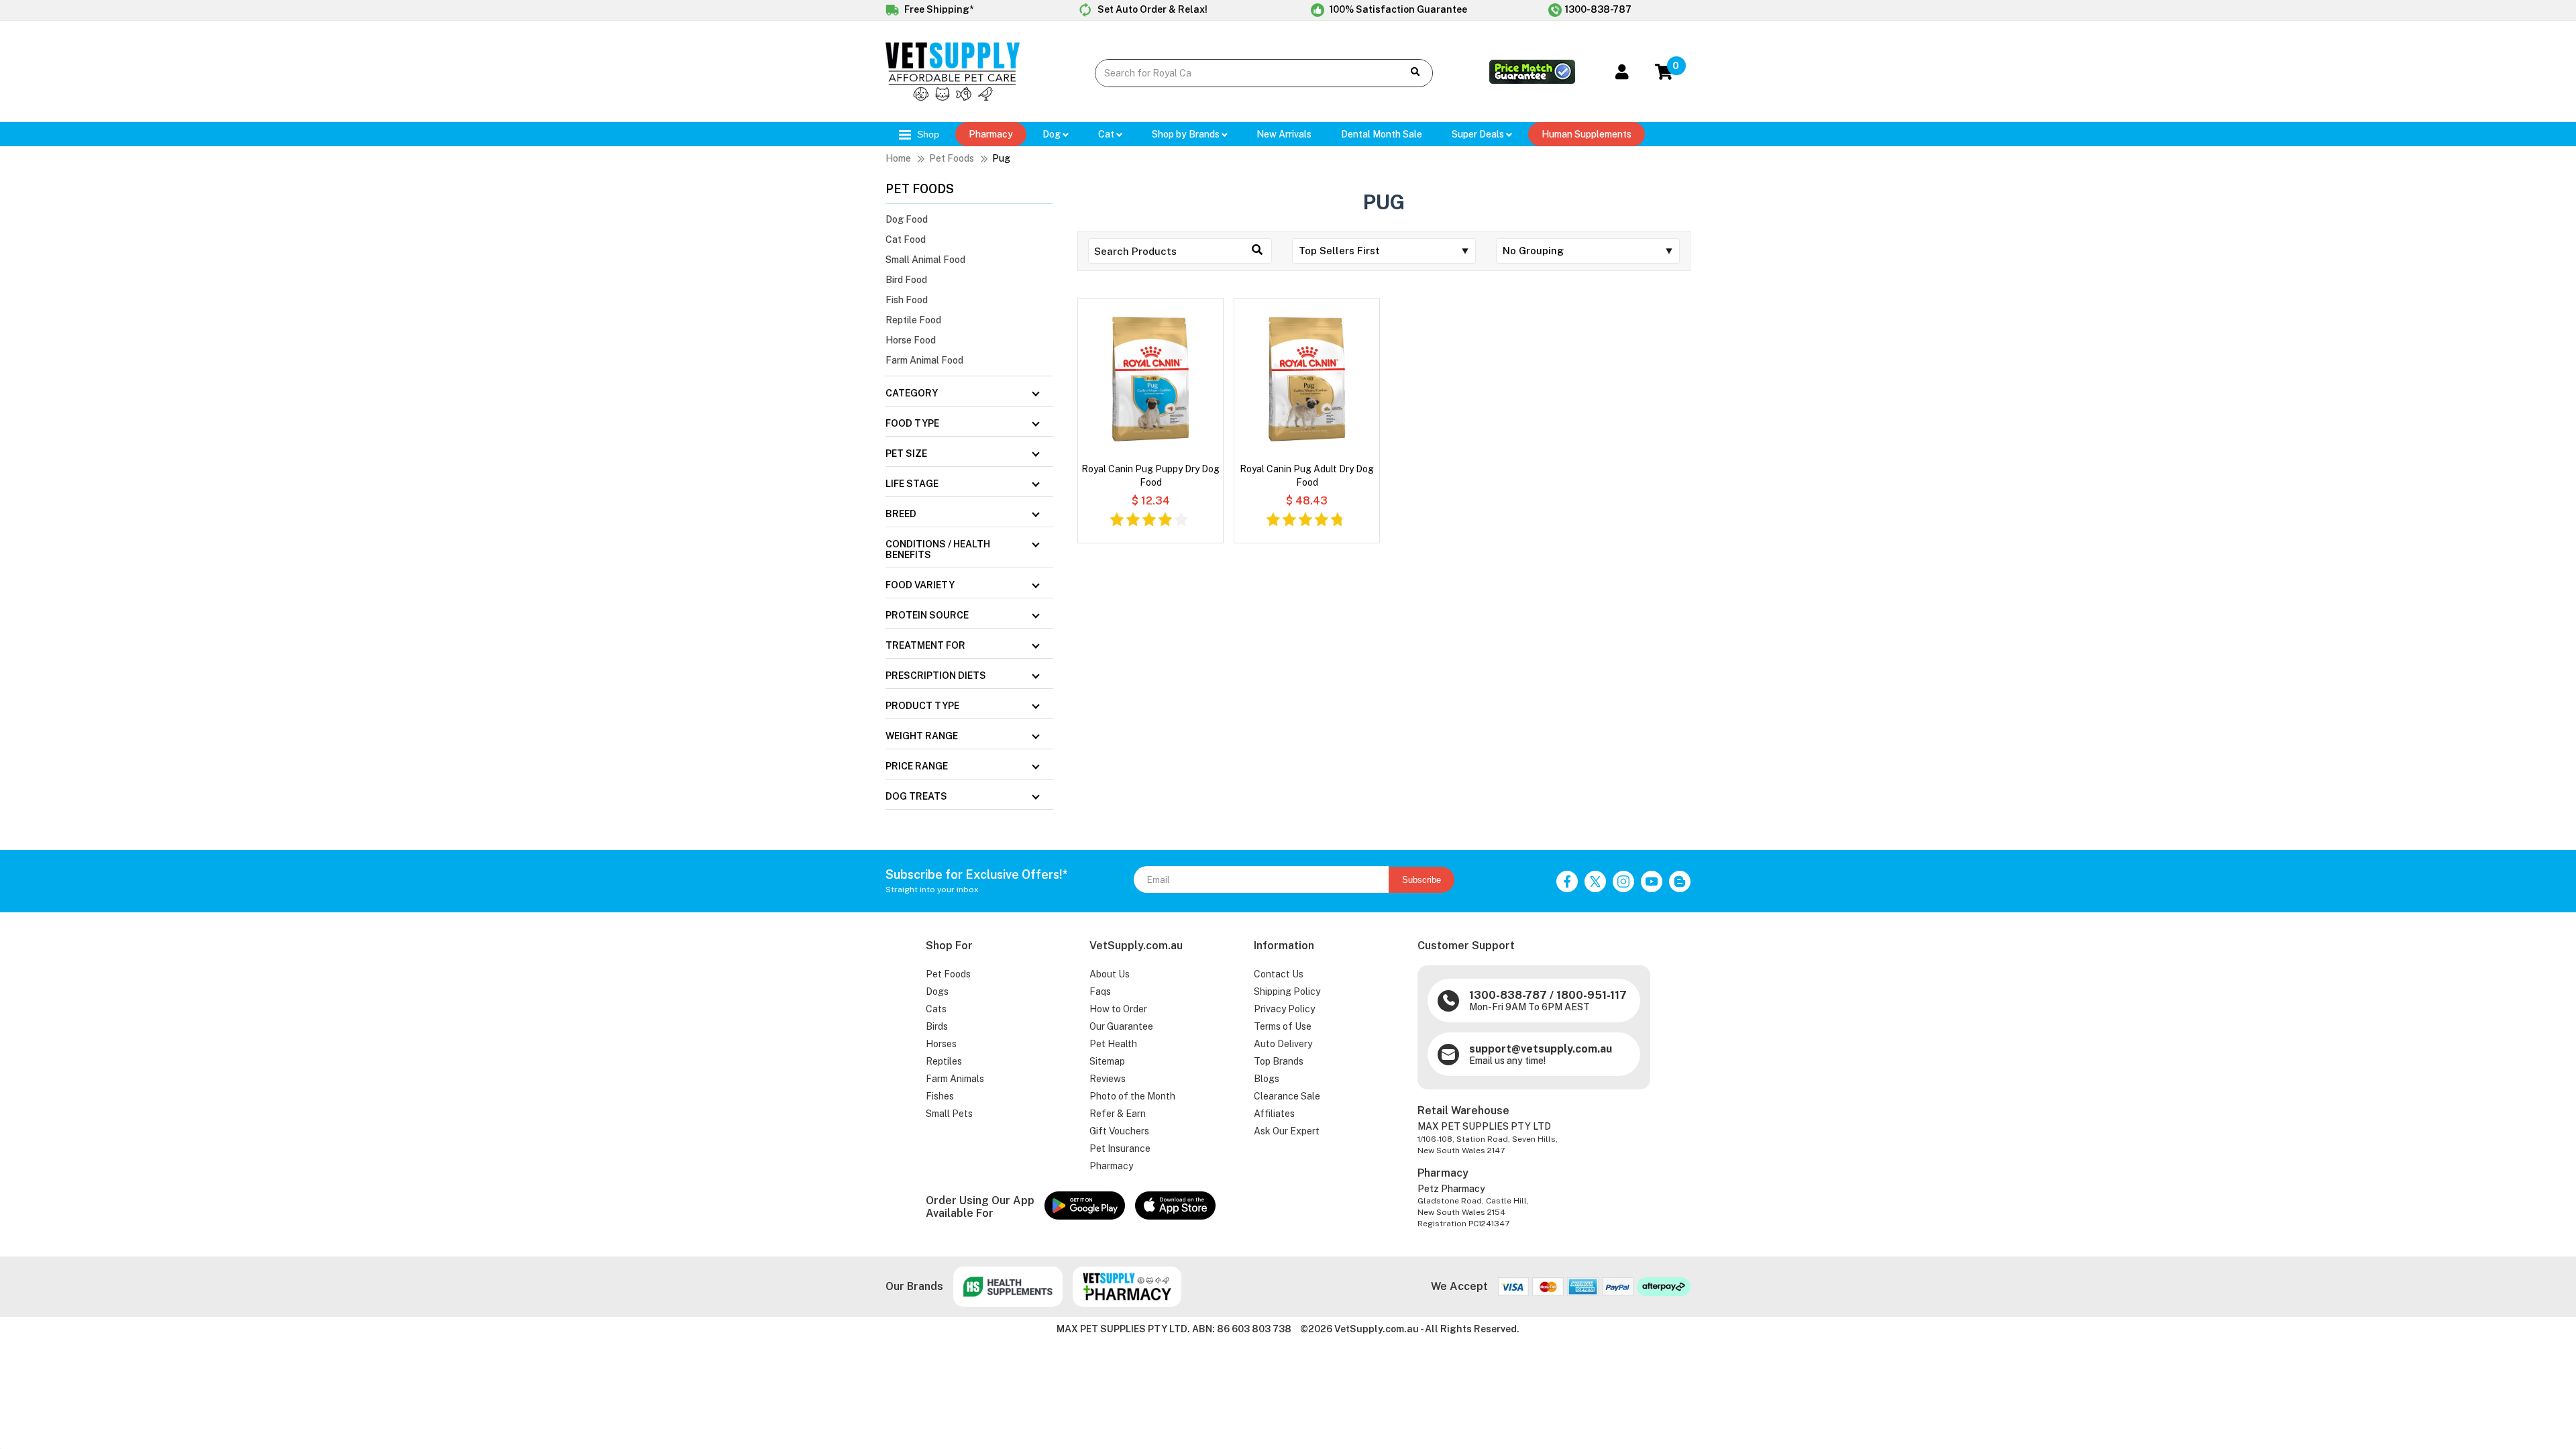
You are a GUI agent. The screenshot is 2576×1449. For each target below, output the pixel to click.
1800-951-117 (1592, 995)
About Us (1110, 974)
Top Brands (1279, 1061)
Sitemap (1107, 1061)
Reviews (1108, 1079)
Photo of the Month (1132, 1096)
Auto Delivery (1283, 1044)
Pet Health (1113, 1044)
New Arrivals (1284, 134)
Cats (936, 1009)
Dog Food (907, 219)
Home (898, 158)
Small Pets (949, 1114)
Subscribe (1421, 880)
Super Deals (1479, 134)
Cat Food (906, 239)
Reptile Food (913, 320)
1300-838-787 (1598, 9)
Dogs (937, 991)
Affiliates (1274, 1114)
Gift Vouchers (1119, 1131)
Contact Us (1279, 974)
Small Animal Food (925, 260)
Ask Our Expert (1287, 1131)
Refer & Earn (1118, 1114)
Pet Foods (952, 158)
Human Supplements (1587, 134)
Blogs (1267, 1079)
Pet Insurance (1120, 1148)
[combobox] (1239, 73)
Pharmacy (991, 134)
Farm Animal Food (924, 360)
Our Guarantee (1121, 1026)
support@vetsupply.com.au (1541, 1049)
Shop (927, 134)
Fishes (940, 1096)
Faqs (1100, 991)
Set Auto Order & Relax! (1151, 9)
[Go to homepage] (953, 97)
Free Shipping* (938, 9)
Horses (941, 1044)
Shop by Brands (1187, 134)
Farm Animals (955, 1079)
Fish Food (907, 300)
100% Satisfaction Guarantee (1397, 9)
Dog (1053, 134)
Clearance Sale (1287, 1096)
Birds (937, 1026)
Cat (1107, 134)
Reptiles (944, 1061)
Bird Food (906, 280)
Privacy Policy (1284, 1009)
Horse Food (911, 340)
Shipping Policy (1287, 991)
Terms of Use (1283, 1026)
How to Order (1118, 1009)
